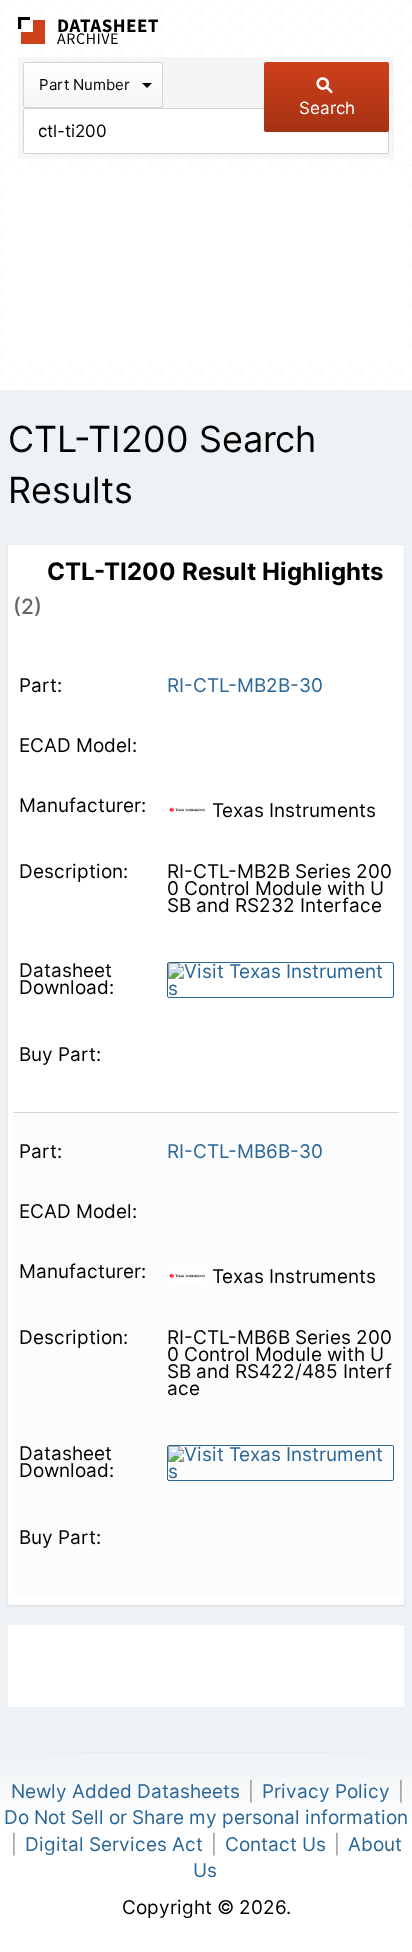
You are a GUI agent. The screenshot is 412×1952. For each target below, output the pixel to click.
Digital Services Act (114, 1844)
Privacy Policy (326, 1791)
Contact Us (275, 1844)
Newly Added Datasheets (125, 1791)
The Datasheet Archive (88, 30)
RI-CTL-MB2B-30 (245, 685)
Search (327, 108)
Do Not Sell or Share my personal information (206, 1817)
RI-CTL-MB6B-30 (245, 1151)
